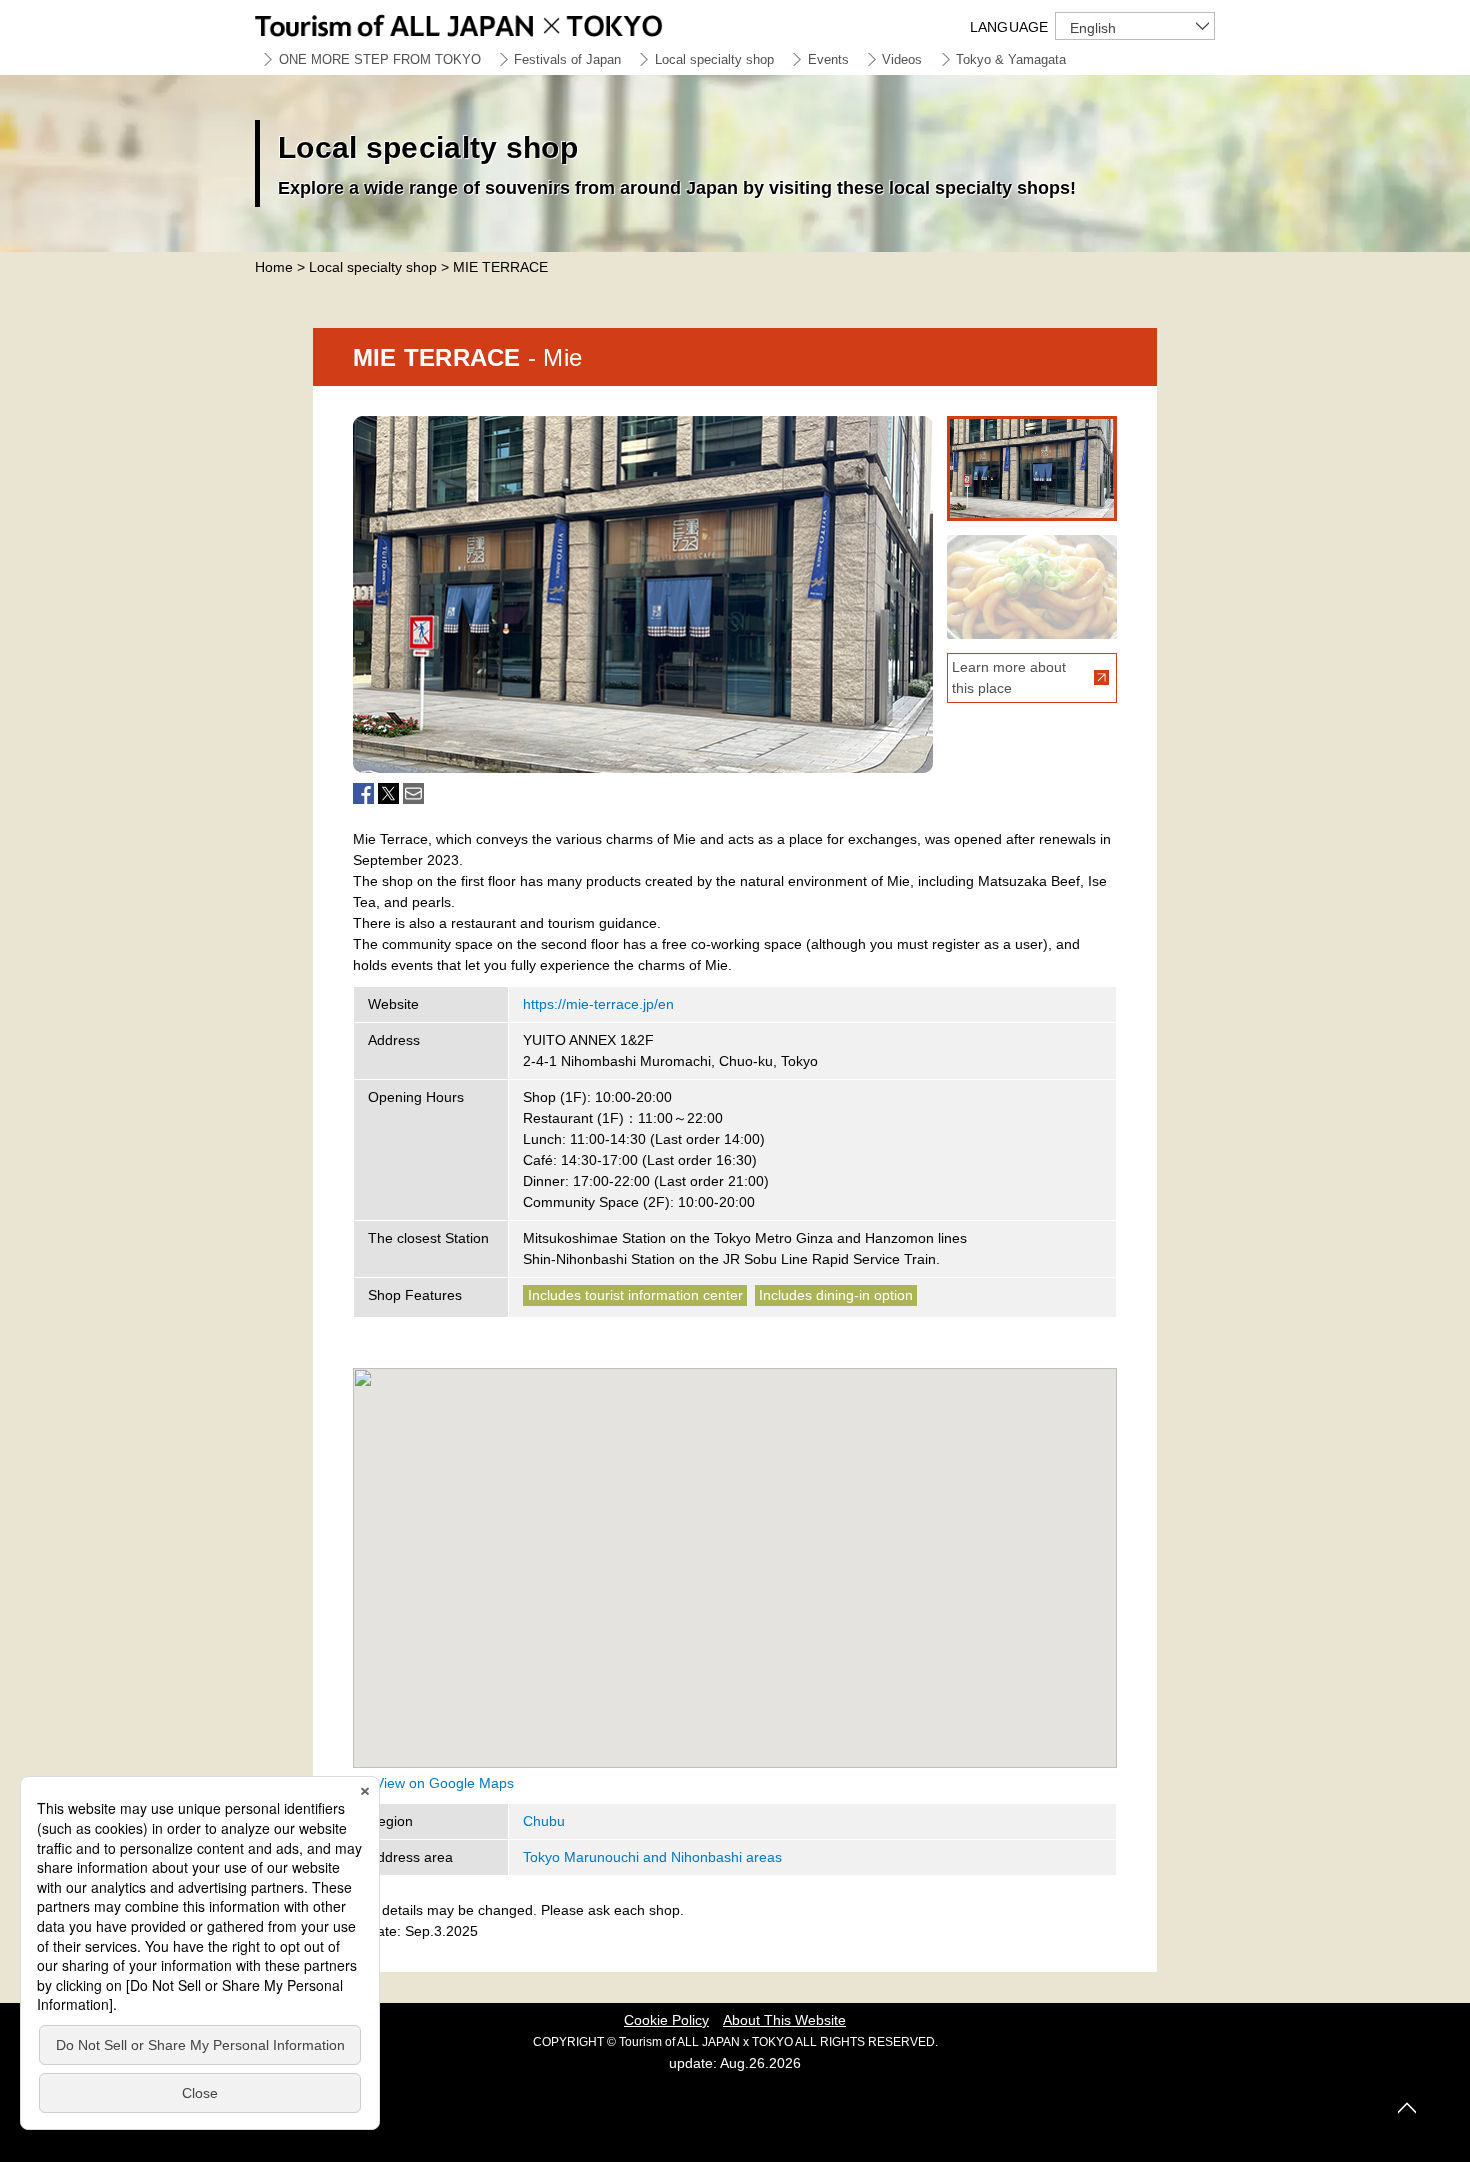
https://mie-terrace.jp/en (598, 1004)
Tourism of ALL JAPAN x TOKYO (505, 22)
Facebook (363, 793)
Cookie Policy (666, 2020)
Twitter (388, 793)
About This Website (784, 2020)
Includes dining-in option (836, 1295)
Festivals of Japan (567, 59)
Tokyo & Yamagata (1011, 59)
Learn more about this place (1009, 677)
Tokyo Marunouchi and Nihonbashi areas (652, 1857)
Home (274, 267)
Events (828, 59)
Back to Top (1407, 2108)
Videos (902, 59)
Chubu (544, 1821)
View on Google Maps (444, 1783)
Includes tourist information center (635, 1295)
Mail (413, 793)
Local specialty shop (714, 59)
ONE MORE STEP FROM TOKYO (380, 59)
